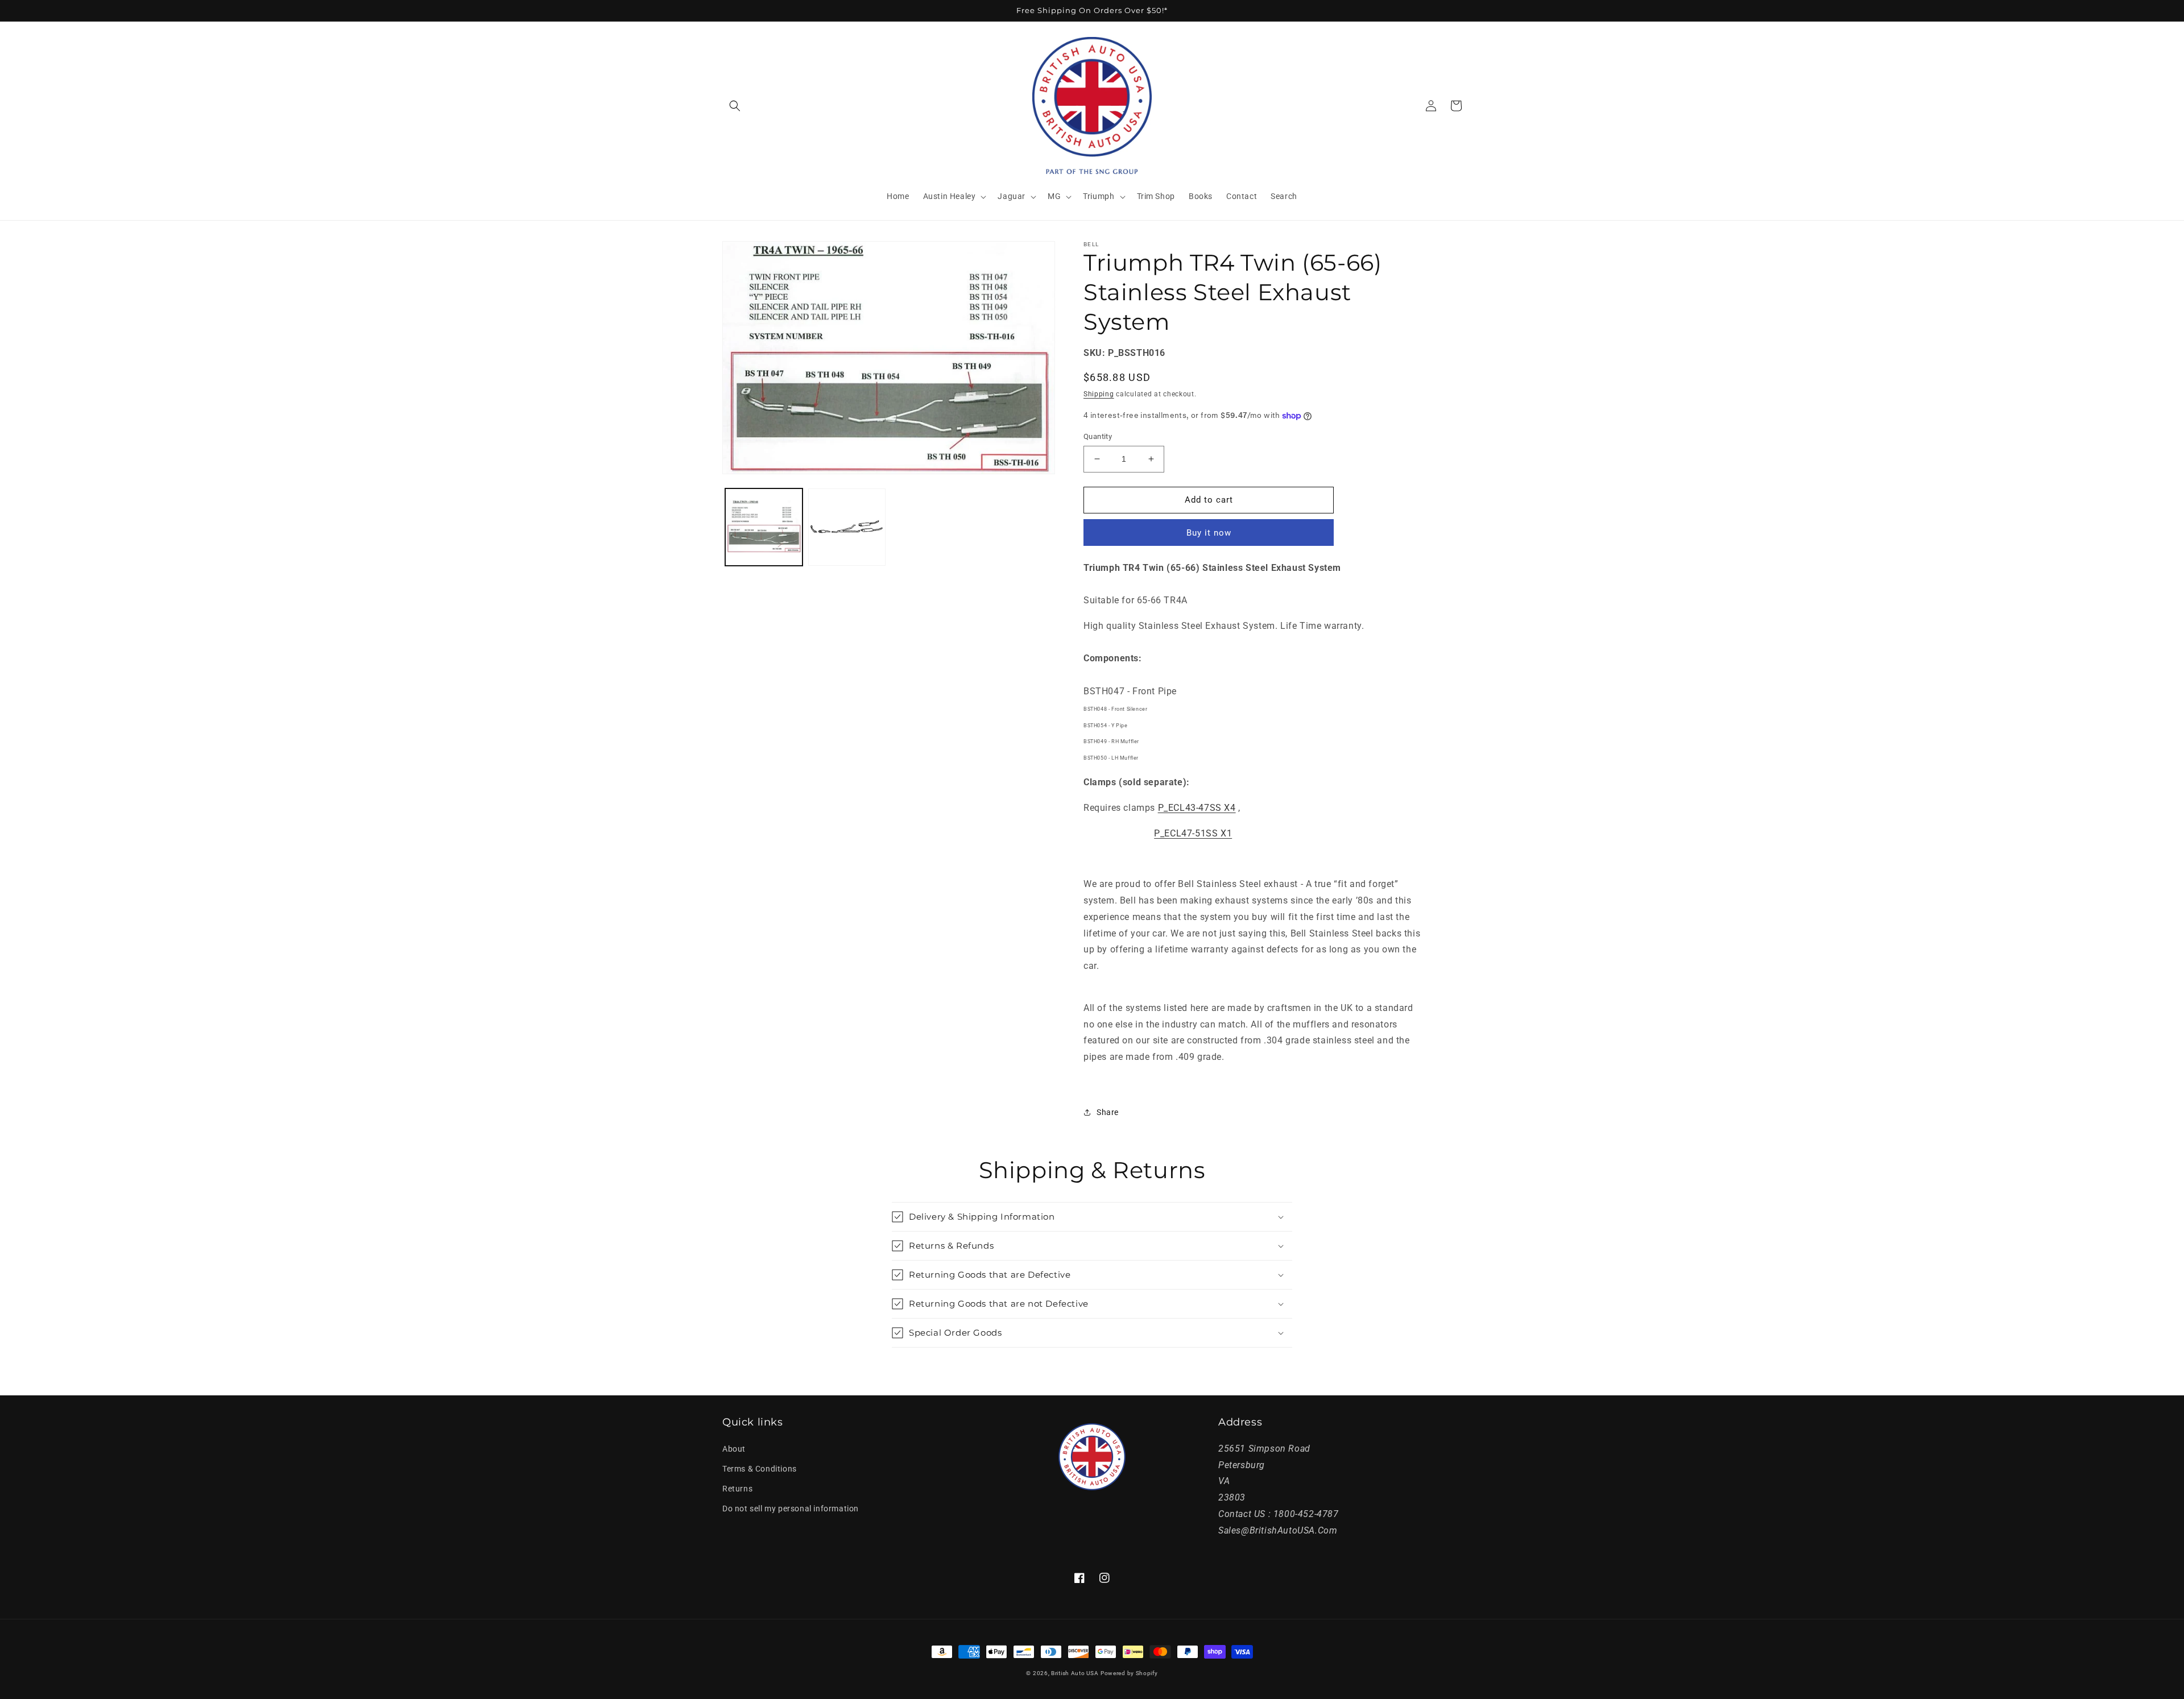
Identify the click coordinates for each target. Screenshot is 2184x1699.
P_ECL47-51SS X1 (1193, 833)
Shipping (1099, 394)
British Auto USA (1075, 1673)
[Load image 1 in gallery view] (764, 527)
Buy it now (1209, 533)
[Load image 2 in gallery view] (847, 527)
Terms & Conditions (760, 1469)
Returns (737, 1489)
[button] (735, 106)
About (734, 1449)
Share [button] (1108, 1112)
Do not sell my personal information (791, 1509)
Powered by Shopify (1129, 1673)
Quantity (1098, 436)
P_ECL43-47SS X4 (1197, 808)
